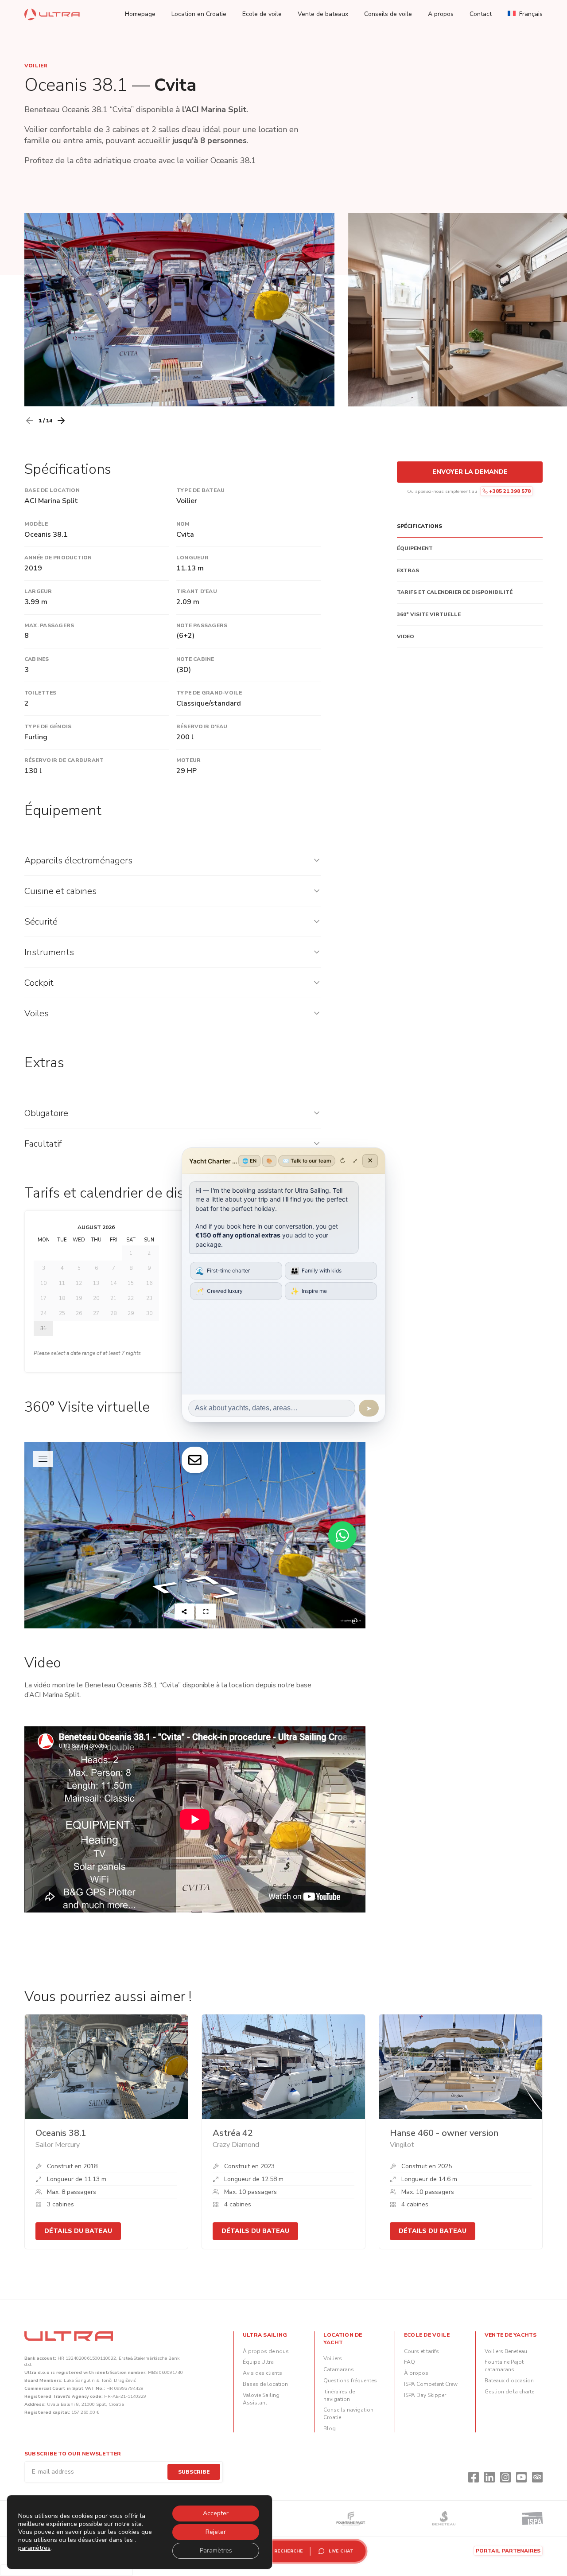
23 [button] (149, 1298)
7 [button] (114, 1268)
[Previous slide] (30, 421)
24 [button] (43, 1313)
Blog (330, 2428)
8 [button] (131, 1268)
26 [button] (79, 1313)
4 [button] (62, 1268)
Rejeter (216, 2532)
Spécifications (419, 526)
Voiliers (333, 2358)
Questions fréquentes (350, 2381)
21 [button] (113, 1298)
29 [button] (131, 1313)
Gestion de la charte (509, 2392)
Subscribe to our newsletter (73, 2454)
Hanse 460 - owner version (444, 2133)
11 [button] (62, 1283)
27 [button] (96, 1313)
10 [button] (43, 1283)
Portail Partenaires (508, 2551)
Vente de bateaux (323, 14)
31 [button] (43, 1328)
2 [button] (149, 1253)
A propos (441, 14)
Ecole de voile (262, 14)
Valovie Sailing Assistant (261, 2399)
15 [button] (131, 1283)
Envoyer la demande (470, 472)
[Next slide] (61, 421)
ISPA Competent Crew (431, 2384)
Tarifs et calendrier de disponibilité (455, 592)
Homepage (140, 14)
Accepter (216, 2513)
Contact (481, 14)
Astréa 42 (233, 2133)
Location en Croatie (199, 14)
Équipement (415, 548)
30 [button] (149, 1313)
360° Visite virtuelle (429, 614)
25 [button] (62, 1313)
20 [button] (96, 1298)
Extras (408, 570)
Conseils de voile (388, 14)
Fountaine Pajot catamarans (504, 2366)
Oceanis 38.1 (61, 2133)
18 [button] (62, 1298)
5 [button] (79, 1268)
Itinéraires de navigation (339, 2395)
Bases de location (265, 2384)
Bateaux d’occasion (509, 2381)
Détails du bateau (78, 2231)
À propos (416, 2373)
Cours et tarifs (421, 2351)
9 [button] (149, 1268)
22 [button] (131, 1298)
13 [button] (96, 1283)
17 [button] (43, 1298)
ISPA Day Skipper (425, 2395)
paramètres (34, 2548)
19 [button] (79, 1298)
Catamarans (339, 2369)
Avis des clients (262, 2373)
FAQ (410, 2362)
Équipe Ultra (258, 2362)
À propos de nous (266, 2351)
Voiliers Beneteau (506, 2351)
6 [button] (96, 1268)
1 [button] (131, 1253)
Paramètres (216, 2551)
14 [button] (113, 1283)
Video (406, 636)
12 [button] (79, 1283)
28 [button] (113, 1313)
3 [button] (44, 1268)
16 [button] (149, 1283)
